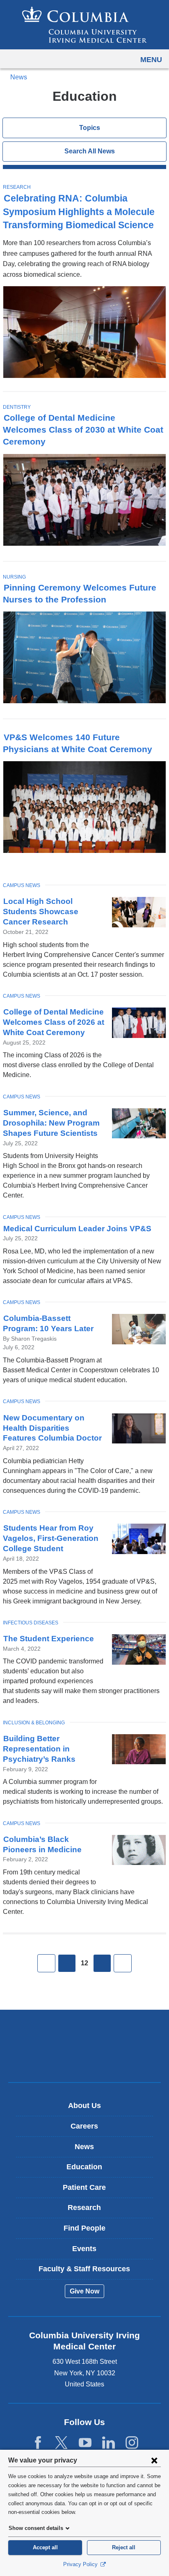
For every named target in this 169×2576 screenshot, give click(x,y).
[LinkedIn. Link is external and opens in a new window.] (108, 2443)
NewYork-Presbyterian (84, 2059)
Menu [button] (151, 60)
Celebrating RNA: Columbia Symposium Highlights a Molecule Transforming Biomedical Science (79, 212)
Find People (84, 2228)
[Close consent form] (154, 2460)
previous (67, 1963)
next (102, 1963)
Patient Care (84, 2187)
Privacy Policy (81, 2564)
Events (84, 2249)
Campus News (22, 885)
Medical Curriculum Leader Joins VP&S (77, 1229)
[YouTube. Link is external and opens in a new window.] (85, 2443)
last (123, 1963)
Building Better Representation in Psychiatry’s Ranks (39, 1749)
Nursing (14, 577)
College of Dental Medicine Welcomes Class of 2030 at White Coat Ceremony (83, 430)
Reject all (124, 2547)
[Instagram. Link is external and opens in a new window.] (132, 2443)
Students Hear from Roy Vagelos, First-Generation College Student (51, 1538)
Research (17, 187)
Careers (84, 2126)
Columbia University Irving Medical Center (85, 2033)
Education (84, 2167)
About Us (84, 2106)
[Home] (84, 25)
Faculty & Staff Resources (84, 2269)
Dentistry (17, 407)
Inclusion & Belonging (34, 1723)
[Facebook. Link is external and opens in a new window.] (38, 2443)
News (19, 77)
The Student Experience (49, 1639)
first (46, 1963)
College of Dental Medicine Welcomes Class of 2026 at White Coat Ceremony (54, 1022)
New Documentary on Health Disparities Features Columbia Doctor (52, 1428)
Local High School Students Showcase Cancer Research (41, 912)
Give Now (84, 2291)
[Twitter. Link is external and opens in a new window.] (61, 2443)
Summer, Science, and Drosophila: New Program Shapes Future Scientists (51, 1123)
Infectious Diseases (31, 1623)
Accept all (45, 2547)
